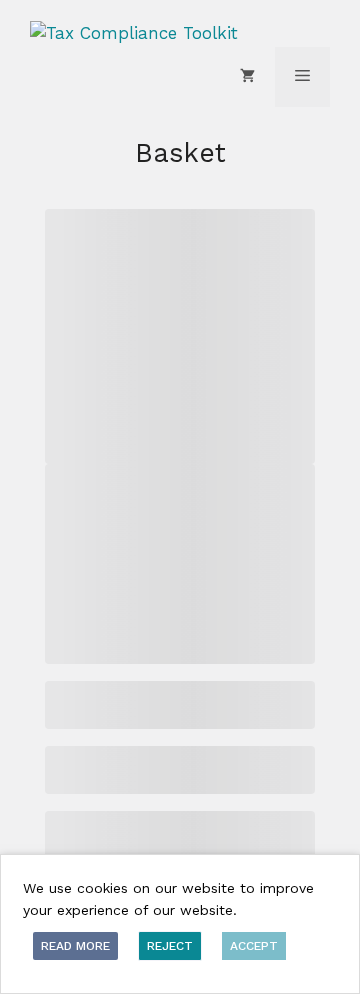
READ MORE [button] (75, 946)
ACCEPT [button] (254, 946)
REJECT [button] (170, 946)
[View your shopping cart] (247, 77)
